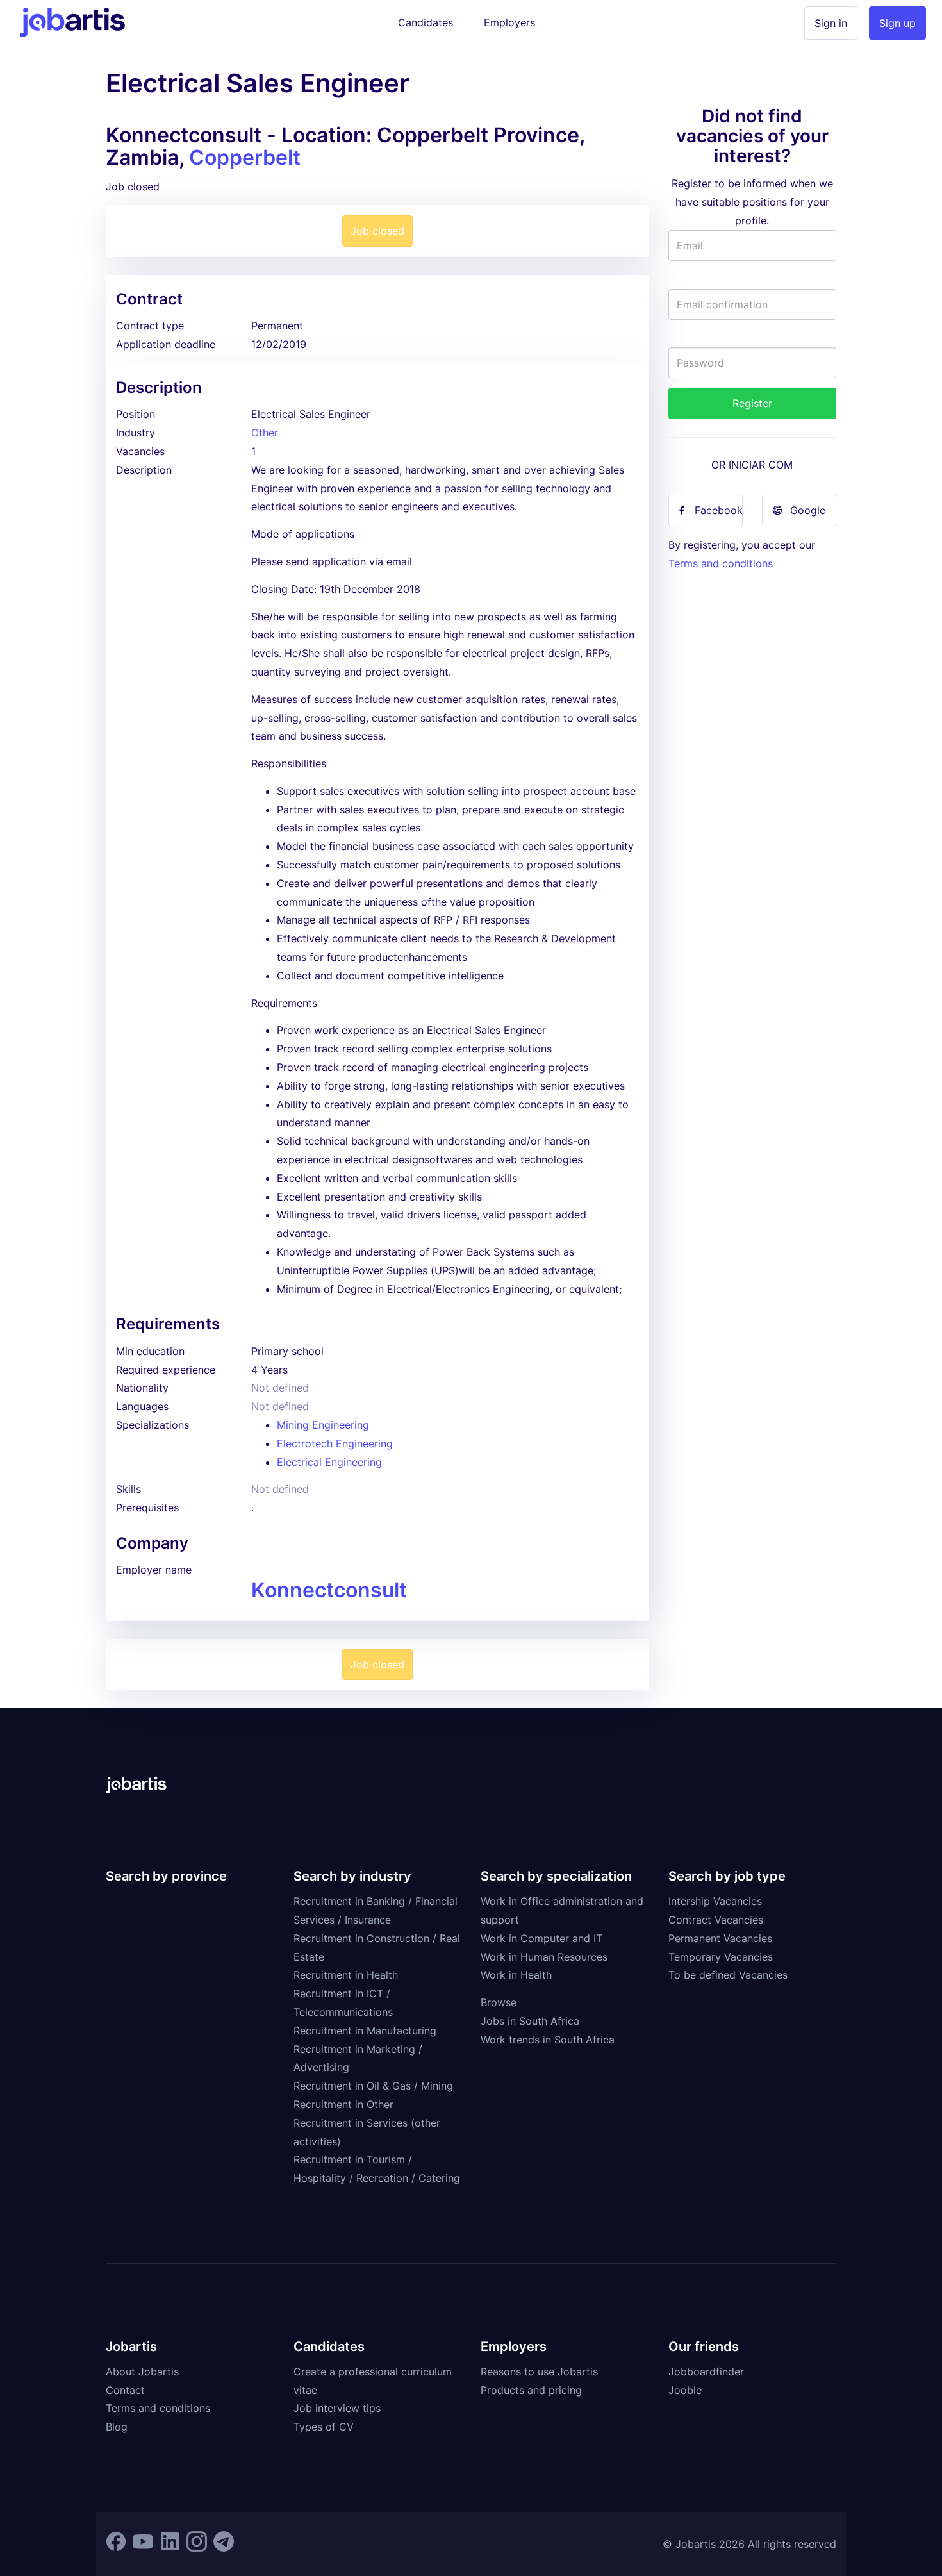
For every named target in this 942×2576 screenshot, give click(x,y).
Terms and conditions (721, 563)
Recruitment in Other (343, 2104)
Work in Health (516, 1975)
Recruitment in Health (346, 1975)
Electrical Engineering (329, 1462)
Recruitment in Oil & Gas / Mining (373, 2086)
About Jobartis (142, 2372)
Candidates (426, 22)
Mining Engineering (323, 1425)
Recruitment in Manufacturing (365, 2031)
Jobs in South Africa (530, 2021)
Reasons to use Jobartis (539, 2372)
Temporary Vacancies (721, 1957)
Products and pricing (531, 2390)
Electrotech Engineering (335, 1443)
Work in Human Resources (544, 1957)
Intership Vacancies (715, 1901)
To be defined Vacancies (728, 1975)
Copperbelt (245, 157)
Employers (509, 22)
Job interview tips (337, 2408)
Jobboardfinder (706, 2372)
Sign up (897, 23)
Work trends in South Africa (548, 2040)
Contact (125, 2390)
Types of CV (324, 2427)
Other (265, 433)
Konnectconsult (329, 1590)
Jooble (685, 2390)
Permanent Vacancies (720, 1938)
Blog (117, 2427)
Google (808, 510)
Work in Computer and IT (541, 1938)
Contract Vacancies (716, 1920)
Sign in (831, 23)
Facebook (719, 510)
